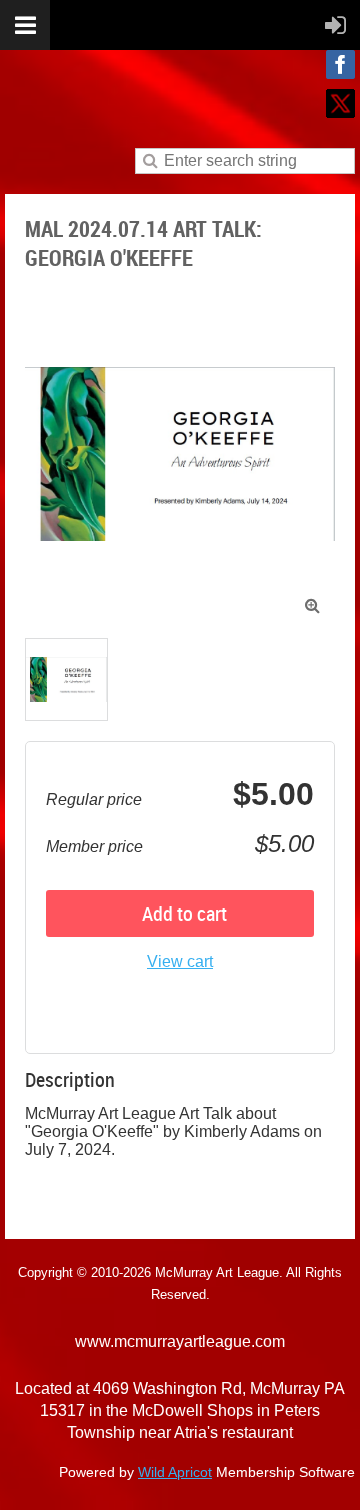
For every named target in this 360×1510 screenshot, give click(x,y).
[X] (340, 103)
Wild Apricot (175, 1472)
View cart (180, 961)
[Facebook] (340, 64)
